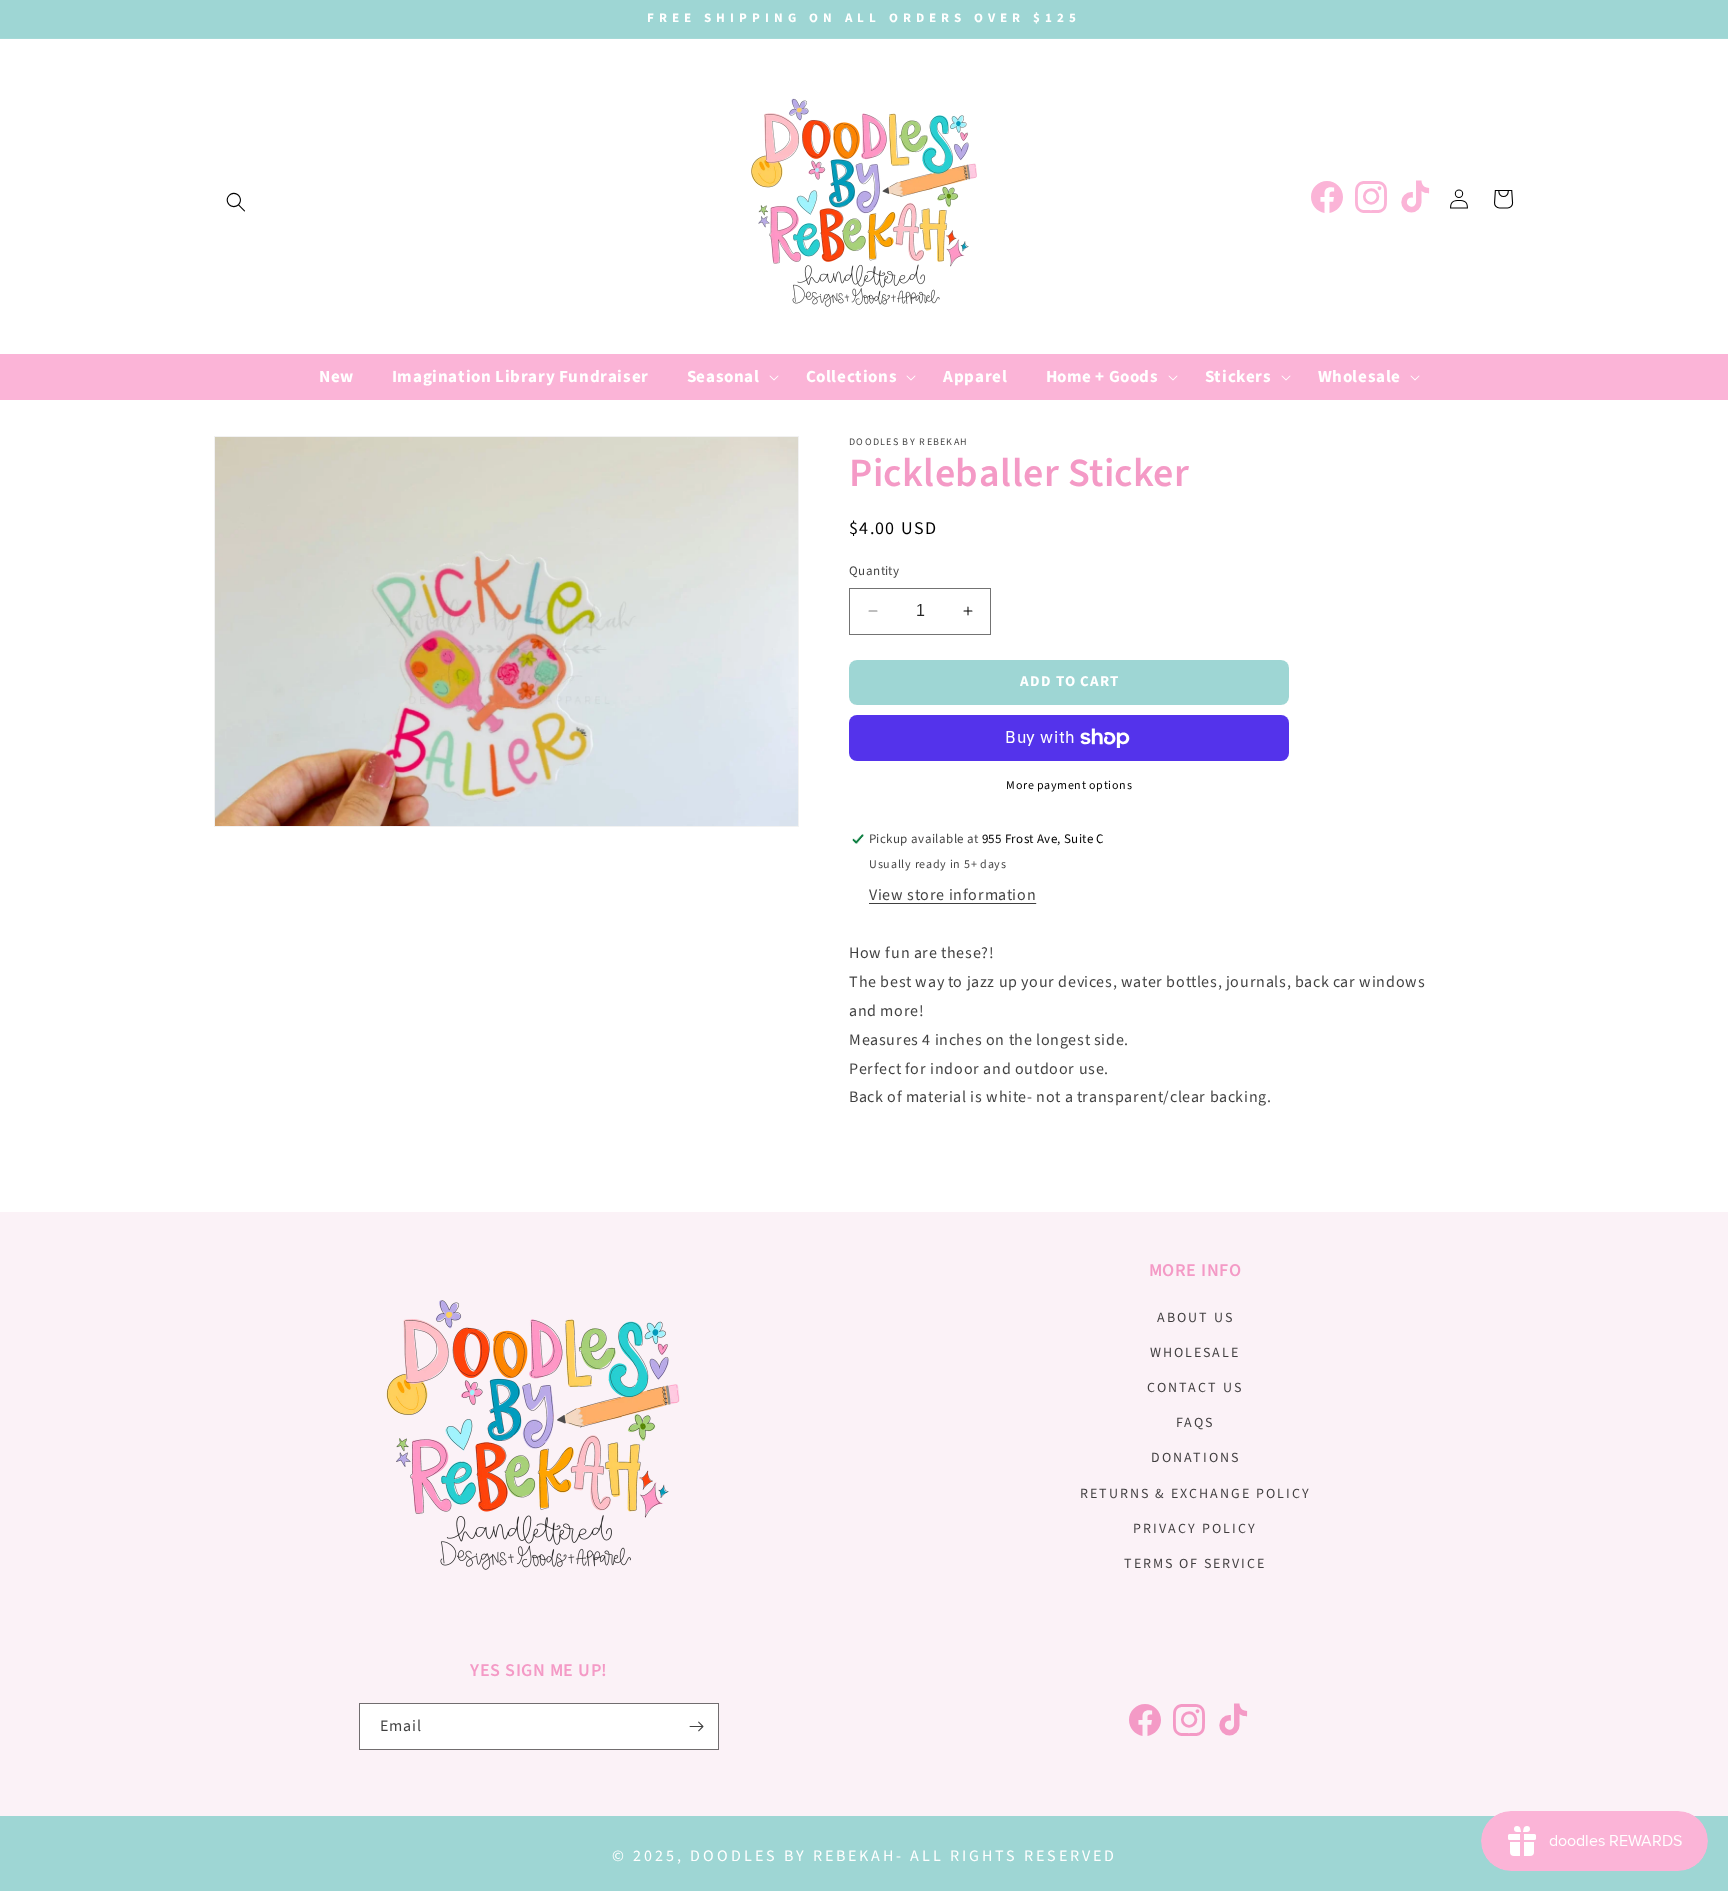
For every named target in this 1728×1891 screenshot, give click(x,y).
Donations (1195, 1458)
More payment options (1069, 785)
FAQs (1195, 1423)
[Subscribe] (696, 1726)
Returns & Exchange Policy (1195, 1494)
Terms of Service (1195, 1564)
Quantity (874, 571)
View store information (952, 895)
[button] (236, 202)
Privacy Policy (1195, 1529)
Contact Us (1195, 1388)
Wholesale (1195, 1353)
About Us (1195, 1318)
